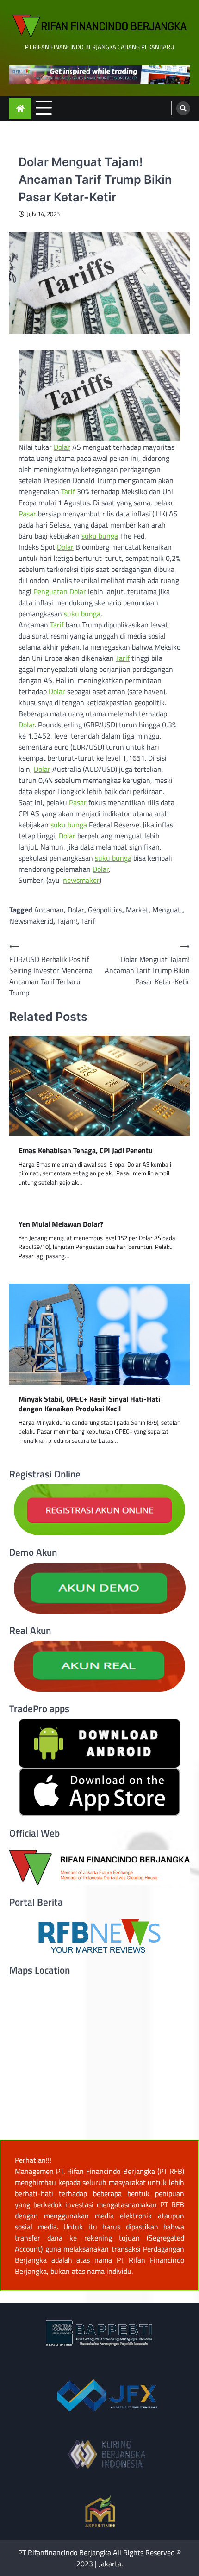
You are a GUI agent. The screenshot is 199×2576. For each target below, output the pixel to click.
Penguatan (50, 591)
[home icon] (20, 109)
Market (137, 910)
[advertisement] (99, 75)
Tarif (68, 491)
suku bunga (100, 536)
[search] (183, 108)
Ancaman (49, 910)
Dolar (62, 447)
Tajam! (67, 921)
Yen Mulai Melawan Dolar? (61, 1224)
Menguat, (167, 910)
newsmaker (81, 880)
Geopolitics (105, 910)
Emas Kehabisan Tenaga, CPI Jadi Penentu (86, 1151)
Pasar (27, 514)
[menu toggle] (44, 108)
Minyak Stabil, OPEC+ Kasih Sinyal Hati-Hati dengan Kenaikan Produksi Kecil (89, 1404)
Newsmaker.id (31, 921)
